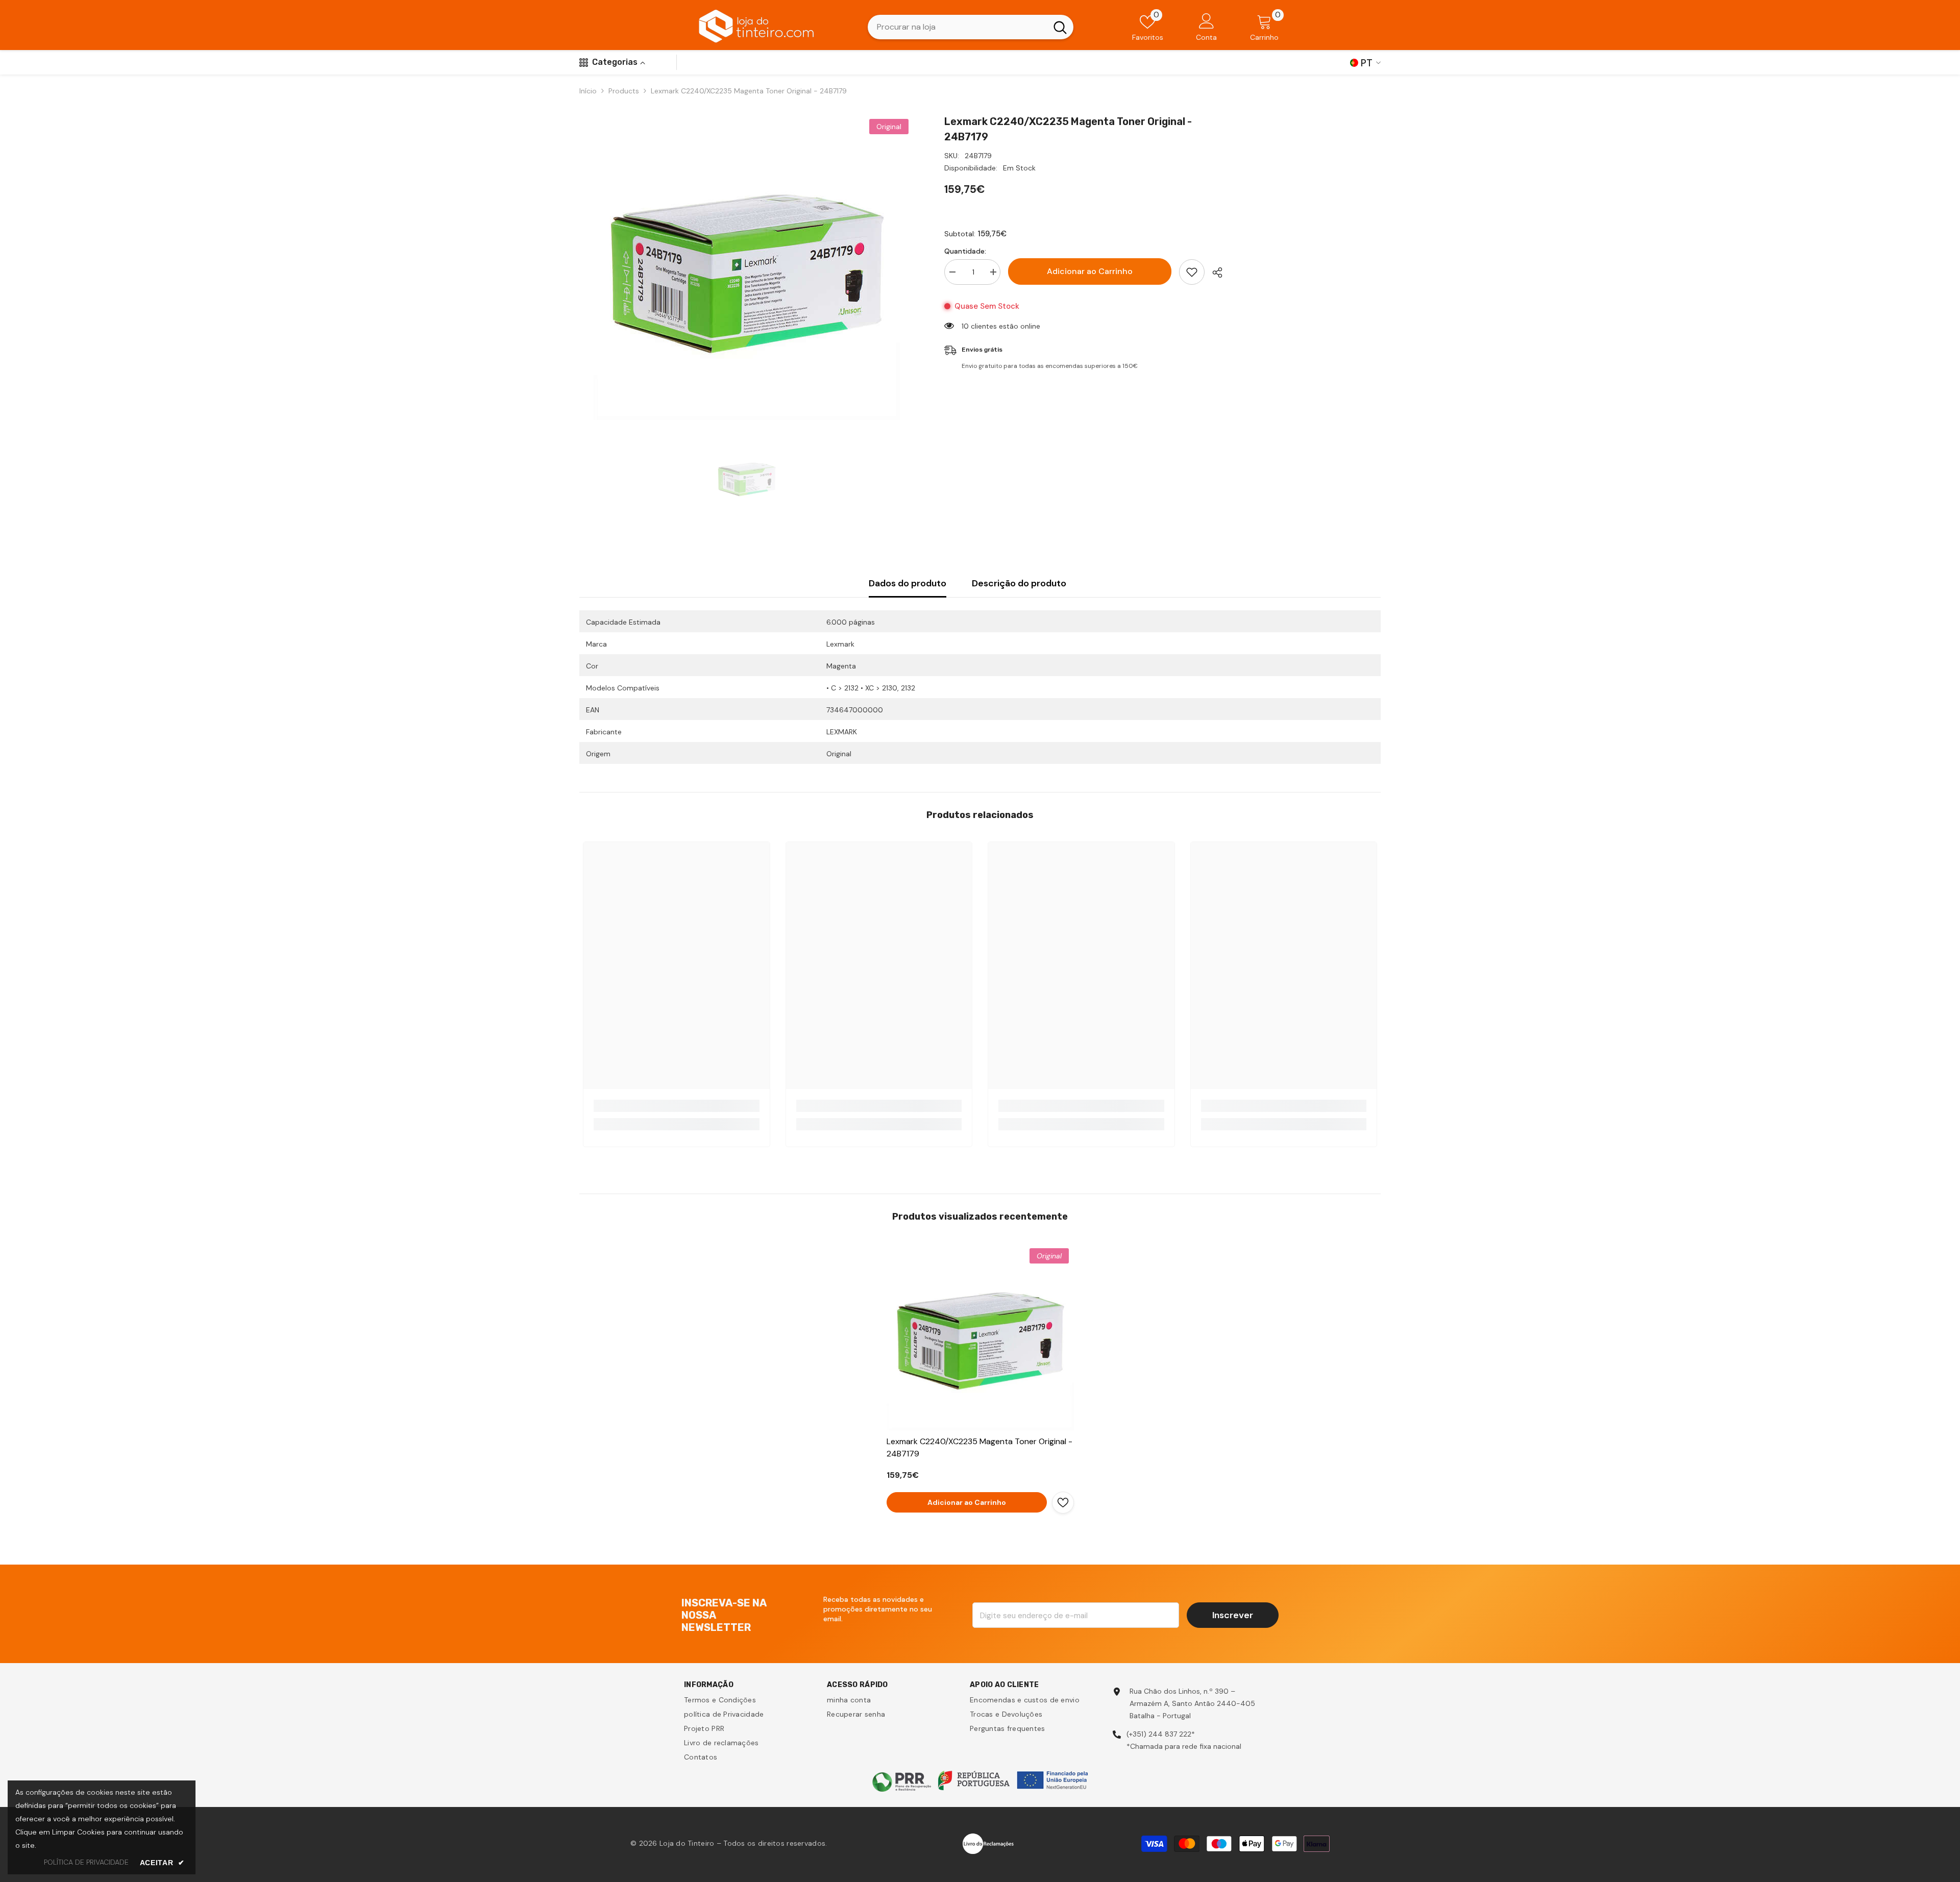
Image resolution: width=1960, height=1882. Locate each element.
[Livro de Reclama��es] (988, 1843)
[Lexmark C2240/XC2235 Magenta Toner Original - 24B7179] (980, 1337)
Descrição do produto (1019, 583)
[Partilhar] (1214, 273)
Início (588, 91)
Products (624, 91)
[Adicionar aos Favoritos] (1192, 272)
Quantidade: (965, 251)
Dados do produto (908, 583)
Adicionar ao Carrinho (1090, 271)
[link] (677, 1106)
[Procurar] (971, 27)
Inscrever (1233, 1615)
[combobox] (957, 27)
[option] (746, 267)
